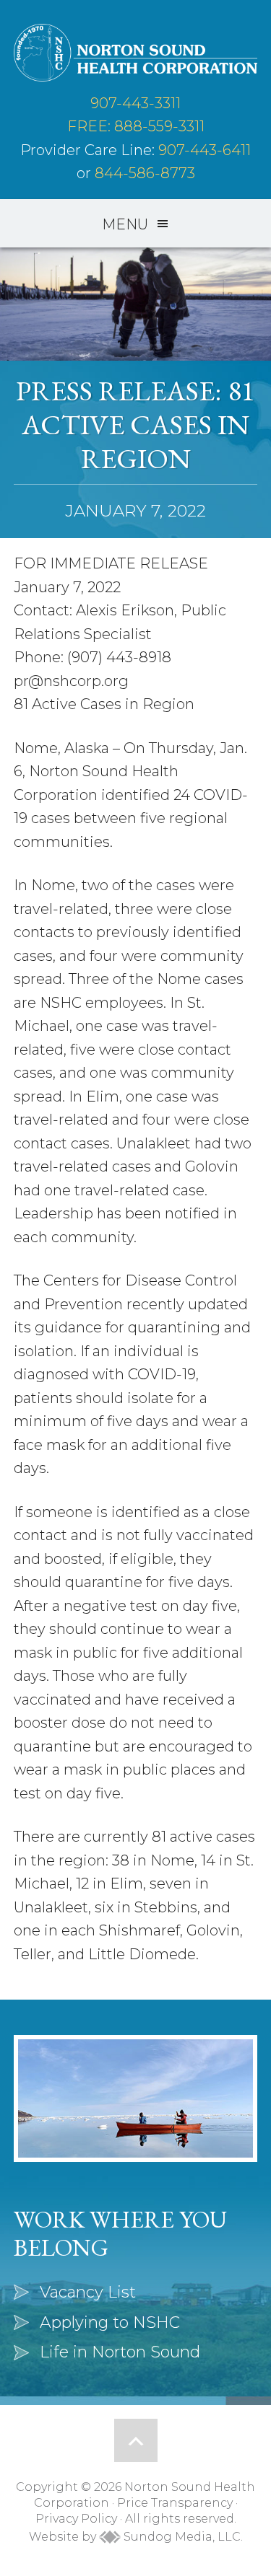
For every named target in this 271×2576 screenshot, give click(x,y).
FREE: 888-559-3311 (136, 126)
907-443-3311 (135, 103)
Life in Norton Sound (120, 2352)
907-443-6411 (205, 150)
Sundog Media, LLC (181, 2537)
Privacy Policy (76, 2519)
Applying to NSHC (110, 2322)
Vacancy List (88, 2292)
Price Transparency (175, 2503)
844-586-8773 (145, 173)
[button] (135, 224)
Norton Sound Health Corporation (136, 53)
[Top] (136, 2440)
